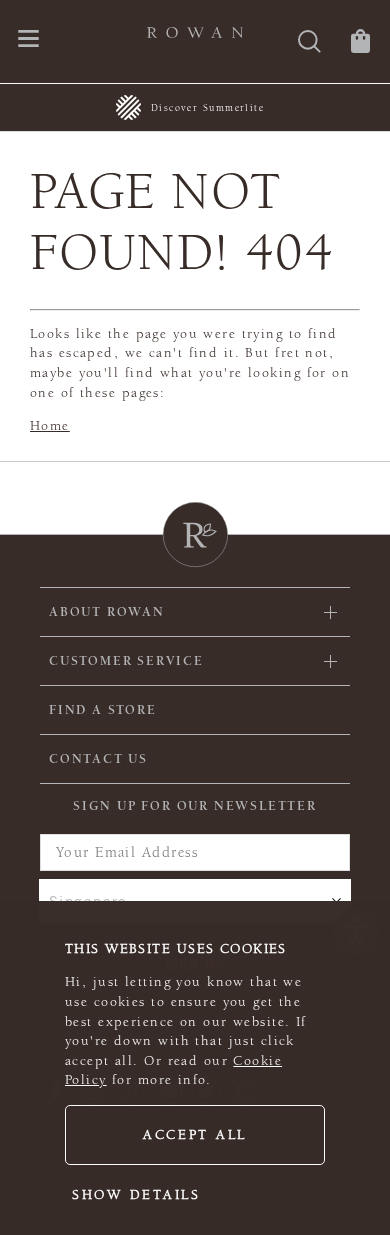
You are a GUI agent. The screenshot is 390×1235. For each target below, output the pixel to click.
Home (50, 426)
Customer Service (126, 661)
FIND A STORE (103, 710)
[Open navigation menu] (28, 40)
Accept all (195, 1135)
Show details (136, 1195)
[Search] (309, 43)
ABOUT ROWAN (107, 612)
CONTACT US (98, 759)
